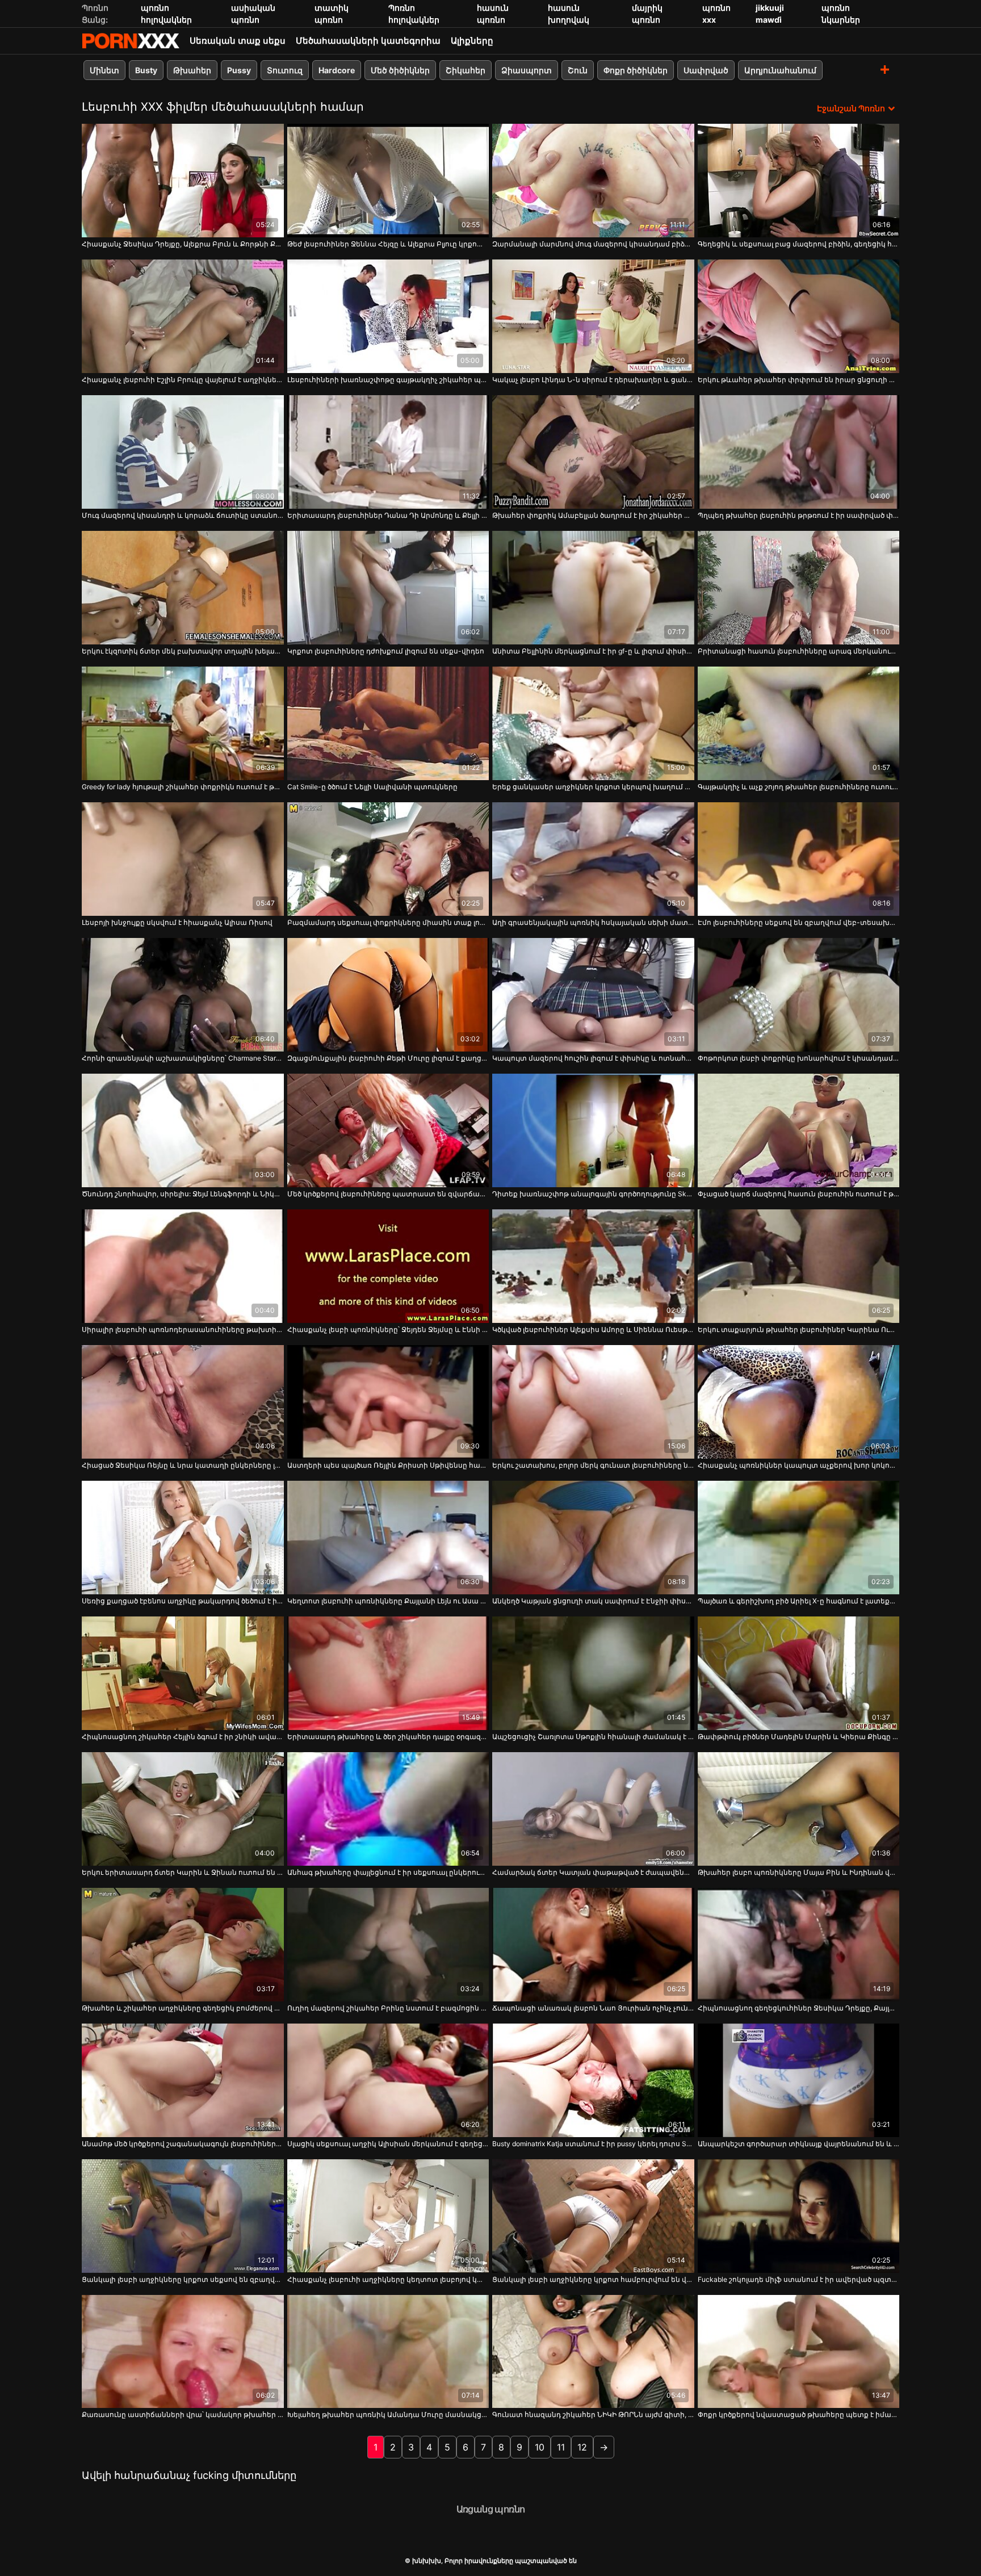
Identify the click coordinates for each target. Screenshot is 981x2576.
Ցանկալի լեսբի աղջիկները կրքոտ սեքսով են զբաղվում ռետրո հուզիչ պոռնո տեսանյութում (183, 2279)
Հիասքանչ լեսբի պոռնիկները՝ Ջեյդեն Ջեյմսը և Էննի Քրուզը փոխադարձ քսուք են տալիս (388, 1329)
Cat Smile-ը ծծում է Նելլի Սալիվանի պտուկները (372, 787)
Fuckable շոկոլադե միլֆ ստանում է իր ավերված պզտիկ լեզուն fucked (799, 2279)
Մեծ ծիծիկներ (400, 70)
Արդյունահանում (780, 70)
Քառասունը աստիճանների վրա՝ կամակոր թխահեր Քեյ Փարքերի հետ (183, 2414)
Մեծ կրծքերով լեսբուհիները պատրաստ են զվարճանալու (388, 1194)
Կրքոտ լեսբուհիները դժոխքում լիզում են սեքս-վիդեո (386, 651)
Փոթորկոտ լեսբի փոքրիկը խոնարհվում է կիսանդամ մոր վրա (799, 1058)
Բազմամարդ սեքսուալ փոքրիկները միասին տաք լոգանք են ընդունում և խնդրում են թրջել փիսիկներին (388, 922)
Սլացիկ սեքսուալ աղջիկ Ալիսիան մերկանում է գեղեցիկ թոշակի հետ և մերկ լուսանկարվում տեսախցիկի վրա (388, 2144)
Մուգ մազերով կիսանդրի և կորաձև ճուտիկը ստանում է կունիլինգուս (183, 515)
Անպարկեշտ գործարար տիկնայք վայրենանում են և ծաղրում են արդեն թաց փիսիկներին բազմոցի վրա (799, 2144)
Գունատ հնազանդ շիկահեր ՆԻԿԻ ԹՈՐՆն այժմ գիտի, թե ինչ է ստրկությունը (593, 2414)
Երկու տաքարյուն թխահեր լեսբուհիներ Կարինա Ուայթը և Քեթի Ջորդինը (799, 1329)
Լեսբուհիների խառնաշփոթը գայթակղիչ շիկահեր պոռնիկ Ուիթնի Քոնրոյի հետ (388, 380)
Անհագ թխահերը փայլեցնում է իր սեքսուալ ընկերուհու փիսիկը (388, 1872)
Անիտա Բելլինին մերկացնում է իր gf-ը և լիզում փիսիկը (593, 651)
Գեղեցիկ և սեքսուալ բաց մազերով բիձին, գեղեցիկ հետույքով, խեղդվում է (799, 244)
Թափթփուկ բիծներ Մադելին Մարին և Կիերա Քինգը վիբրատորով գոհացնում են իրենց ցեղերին (799, 1737)
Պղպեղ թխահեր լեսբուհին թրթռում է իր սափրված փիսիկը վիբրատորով (799, 515)
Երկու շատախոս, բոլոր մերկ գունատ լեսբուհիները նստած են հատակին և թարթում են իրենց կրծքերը (593, 1465)
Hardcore (337, 70)
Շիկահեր (466, 70)
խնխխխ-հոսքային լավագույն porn (131, 41)
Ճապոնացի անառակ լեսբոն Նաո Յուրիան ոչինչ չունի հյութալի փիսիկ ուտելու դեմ (593, 2008)
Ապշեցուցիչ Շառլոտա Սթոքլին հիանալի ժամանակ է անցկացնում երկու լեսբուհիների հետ (593, 1737)
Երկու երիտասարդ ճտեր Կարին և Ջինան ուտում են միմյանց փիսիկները (183, 1872)
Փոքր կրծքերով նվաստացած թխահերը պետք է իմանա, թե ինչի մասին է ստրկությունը (799, 2414)
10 (540, 2447)
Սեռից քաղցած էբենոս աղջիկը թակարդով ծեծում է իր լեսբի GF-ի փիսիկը (183, 1601)
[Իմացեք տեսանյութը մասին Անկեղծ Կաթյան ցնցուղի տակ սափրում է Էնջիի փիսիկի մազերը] (593, 1538)
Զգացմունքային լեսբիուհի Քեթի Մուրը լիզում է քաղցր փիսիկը (388, 1058)
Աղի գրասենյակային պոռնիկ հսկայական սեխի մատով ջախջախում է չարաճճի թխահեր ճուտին (593, 922)
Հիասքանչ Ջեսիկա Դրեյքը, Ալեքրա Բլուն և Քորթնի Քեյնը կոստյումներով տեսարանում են (183, 244)
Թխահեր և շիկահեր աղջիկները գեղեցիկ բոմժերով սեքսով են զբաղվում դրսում (183, 2008)
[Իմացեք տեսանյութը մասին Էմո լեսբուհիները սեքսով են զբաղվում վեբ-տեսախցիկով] (799, 859)
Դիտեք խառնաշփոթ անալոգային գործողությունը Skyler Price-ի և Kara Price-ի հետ (593, 1194)
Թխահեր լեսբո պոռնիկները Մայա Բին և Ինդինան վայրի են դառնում (799, 1872)
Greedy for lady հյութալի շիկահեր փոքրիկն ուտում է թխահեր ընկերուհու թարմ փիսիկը (183, 787)
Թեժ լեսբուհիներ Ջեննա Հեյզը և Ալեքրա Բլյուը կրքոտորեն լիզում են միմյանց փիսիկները (388, 244)
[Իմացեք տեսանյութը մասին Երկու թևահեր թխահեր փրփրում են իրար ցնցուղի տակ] (799, 316)
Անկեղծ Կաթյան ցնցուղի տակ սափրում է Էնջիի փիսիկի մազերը (593, 1601)
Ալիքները (472, 41)
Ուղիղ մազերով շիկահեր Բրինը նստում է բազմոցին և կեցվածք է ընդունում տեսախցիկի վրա (388, 2008)
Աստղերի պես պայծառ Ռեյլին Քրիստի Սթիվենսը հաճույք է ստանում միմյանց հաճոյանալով (388, 1465)
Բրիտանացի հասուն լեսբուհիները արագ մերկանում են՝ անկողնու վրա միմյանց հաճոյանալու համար (799, 651)
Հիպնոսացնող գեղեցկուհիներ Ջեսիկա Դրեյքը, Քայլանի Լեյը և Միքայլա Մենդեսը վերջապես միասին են (799, 2008)
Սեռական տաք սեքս (238, 41)
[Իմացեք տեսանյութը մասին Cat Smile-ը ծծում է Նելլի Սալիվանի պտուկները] (388, 723)
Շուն (578, 70)
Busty (146, 70)
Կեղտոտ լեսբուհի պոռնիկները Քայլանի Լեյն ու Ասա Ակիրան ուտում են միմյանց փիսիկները (388, 1601)
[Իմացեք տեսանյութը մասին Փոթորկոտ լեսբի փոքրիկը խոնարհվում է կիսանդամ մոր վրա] (799, 995)
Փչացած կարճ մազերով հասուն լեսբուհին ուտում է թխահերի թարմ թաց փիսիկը (799, 1194)
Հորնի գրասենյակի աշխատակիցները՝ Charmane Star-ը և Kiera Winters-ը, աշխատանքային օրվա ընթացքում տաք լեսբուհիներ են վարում (183, 1058)
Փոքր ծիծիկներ (636, 70)
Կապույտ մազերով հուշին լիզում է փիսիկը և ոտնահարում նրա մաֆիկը (593, 1058)
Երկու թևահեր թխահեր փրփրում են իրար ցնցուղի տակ (799, 380)
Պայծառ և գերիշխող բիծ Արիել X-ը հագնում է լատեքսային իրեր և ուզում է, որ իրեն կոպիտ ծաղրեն (799, 1601)
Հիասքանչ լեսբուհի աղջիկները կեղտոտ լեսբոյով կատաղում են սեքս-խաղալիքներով (388, 2279)
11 (561, 2447)
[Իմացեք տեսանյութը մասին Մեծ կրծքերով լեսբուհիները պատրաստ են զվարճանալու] (388, 1130)
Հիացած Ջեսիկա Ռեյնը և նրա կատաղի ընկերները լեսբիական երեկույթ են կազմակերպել (183, 1465)
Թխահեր (192, 70)
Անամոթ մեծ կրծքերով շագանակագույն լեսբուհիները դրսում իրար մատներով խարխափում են (183, 2144)
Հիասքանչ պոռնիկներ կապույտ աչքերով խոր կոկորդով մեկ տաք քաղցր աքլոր (799, 1465)
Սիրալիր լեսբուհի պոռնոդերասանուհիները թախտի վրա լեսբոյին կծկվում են (183, 1329)
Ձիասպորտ (527, 70)
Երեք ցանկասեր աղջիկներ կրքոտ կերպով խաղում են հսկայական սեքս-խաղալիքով (593, 787)
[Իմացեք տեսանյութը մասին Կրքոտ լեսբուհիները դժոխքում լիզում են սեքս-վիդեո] (388, 588)
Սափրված (706, 70)
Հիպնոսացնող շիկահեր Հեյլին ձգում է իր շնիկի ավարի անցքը (183, 1737)
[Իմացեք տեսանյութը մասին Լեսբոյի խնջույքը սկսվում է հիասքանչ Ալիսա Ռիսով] (183, 859)
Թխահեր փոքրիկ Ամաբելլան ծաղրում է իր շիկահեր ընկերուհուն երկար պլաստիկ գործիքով (593, 515)
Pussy (239, 70)
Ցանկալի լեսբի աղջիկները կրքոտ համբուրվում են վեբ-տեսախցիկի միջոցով (593, 2279)
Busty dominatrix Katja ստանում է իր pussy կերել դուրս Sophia (593, 2144)
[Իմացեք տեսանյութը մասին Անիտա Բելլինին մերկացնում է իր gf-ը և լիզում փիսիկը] (593, 588)
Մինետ (104, 70)
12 (582, 2447)
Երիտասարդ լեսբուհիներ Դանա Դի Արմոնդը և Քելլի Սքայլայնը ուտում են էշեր (388, 515)
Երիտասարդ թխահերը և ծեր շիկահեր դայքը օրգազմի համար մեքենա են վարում (388, 1737)
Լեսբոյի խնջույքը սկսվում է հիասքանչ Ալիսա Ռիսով (177, 922)
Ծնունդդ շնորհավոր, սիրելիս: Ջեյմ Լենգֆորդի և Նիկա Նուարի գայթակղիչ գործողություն (183, 1194)
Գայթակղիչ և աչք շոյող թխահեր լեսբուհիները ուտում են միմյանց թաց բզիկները (799, 787)
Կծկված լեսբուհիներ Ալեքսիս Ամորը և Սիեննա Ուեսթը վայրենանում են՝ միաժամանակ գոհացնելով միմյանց (593, 1329)
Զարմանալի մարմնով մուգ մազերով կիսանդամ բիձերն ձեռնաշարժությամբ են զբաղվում (593, 244)
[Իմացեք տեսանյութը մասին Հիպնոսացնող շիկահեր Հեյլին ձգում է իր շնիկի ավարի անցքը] (183, 1673)
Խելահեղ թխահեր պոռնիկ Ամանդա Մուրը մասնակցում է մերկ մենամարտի (388, 2414)
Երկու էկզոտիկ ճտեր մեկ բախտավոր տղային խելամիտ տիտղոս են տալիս (183, 651)
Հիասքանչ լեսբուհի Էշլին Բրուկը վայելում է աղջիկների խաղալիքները (183, 380)
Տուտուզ (285, 70)
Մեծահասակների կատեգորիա (368, 41)
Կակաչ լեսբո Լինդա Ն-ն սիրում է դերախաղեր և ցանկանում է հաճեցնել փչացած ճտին (593, 380)
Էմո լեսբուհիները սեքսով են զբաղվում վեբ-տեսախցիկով (799, 922)
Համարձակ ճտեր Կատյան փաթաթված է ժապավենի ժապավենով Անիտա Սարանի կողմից (593, 1872)
